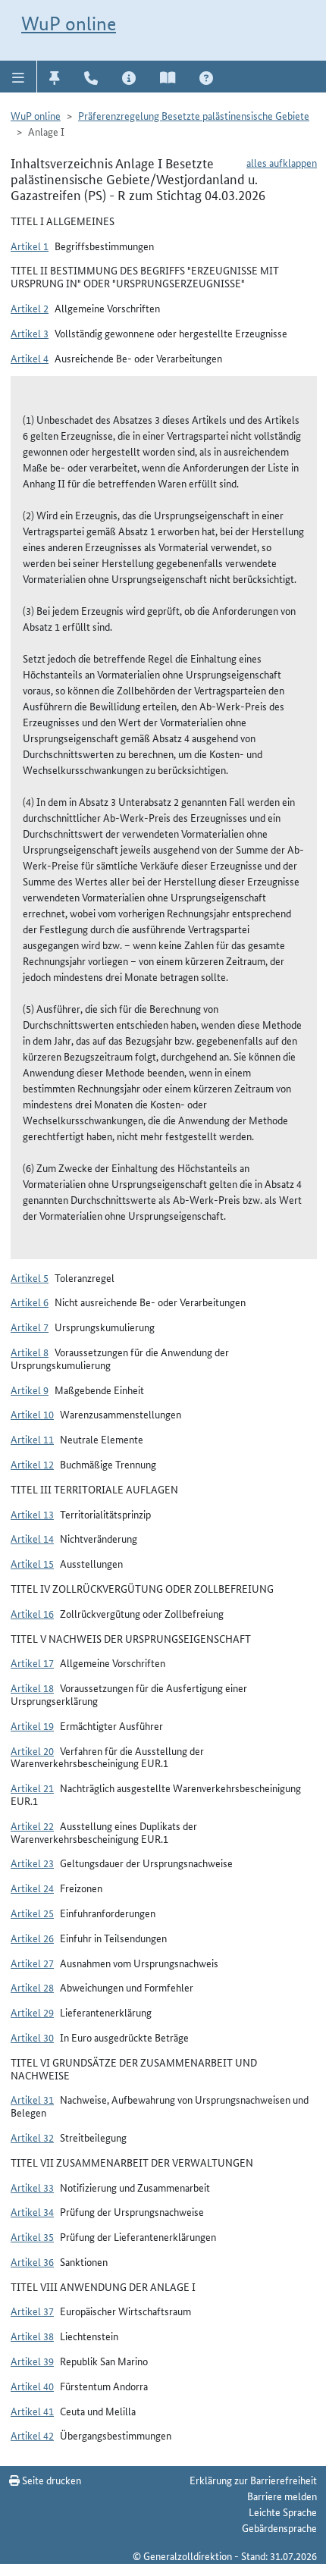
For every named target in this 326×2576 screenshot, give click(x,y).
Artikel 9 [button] (30, 1390)
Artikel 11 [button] (32, 1439)
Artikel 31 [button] (32, 2099)
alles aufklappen (282, 162)
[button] (19, 77)
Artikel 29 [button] (32, 2012)
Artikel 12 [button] (32, 1464)
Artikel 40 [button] (32, 2386)
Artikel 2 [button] (30, 308)
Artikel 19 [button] (32, 1725)
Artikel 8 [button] (30, 1352)
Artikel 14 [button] (32, 1538)
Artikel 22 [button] (32, 1825)
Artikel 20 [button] (32, 1750)
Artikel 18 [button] (32, 1688)
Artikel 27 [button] (32, 1963)
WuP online (69, 24)
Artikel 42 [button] (32, 2435)
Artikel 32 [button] (32, 2137)
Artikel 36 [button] (32, 2261)
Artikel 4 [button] (30, 358)
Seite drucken (50, 2480)
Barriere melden (282, 2496)
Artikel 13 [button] (32, 1514)
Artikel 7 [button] (30, 1327)
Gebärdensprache (279, 2527)
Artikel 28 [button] (32, 1987)
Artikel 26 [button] (32, 1938)
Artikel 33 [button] (32, 2187)
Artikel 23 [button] (32, 1863)
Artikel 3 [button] (30, 333)
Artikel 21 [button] (32, 1788)
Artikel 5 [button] (30, 1277)
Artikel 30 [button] (32, 2037)
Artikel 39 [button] (32, 2361)
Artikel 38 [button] (32, 2336)
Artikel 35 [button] (32, 2236)
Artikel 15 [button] (32, 1563)
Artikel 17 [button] (32, 1662)
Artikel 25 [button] (32, 1913)
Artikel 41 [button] (32, 2411)
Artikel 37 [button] (32, 2311)
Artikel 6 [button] (30, 1302)
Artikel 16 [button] (32, 1613)
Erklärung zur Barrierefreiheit (253, 2480)
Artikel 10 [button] (32, 1414)
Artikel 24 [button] (32, 1888)
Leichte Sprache (283, 2512)
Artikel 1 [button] (30, 246)
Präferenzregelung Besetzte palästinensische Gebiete (194, 115)
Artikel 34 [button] (32, 2211)
